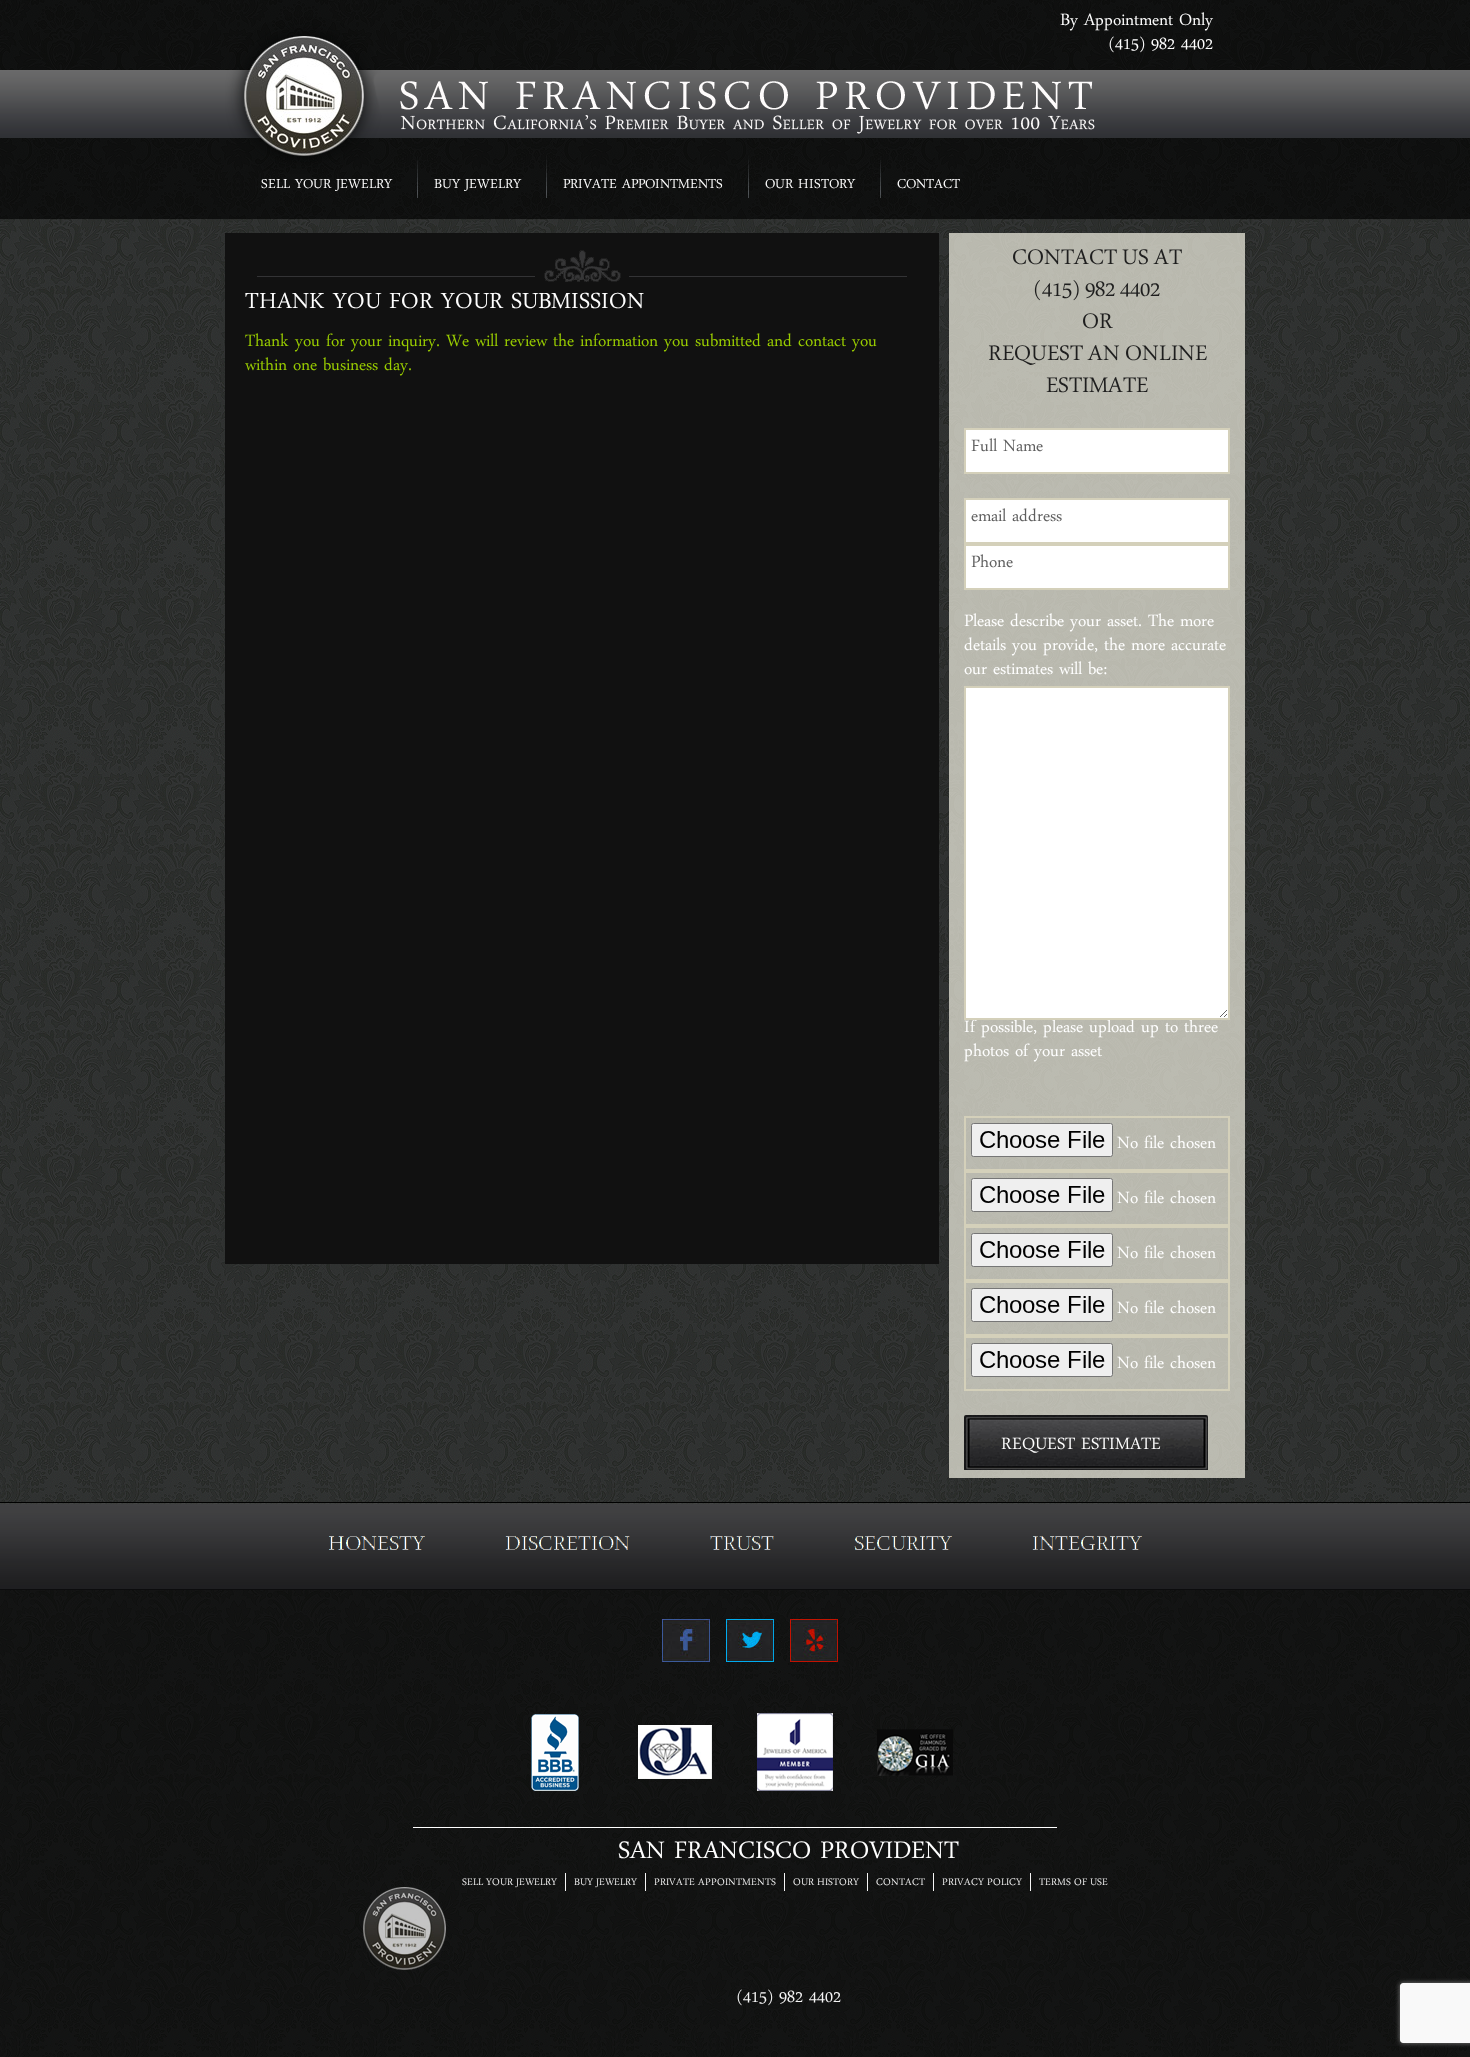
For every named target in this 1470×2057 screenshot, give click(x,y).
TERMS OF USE (1073, 1883)
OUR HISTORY (810, 186)
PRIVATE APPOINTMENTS (643, 186)
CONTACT (928, 186)
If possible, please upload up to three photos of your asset (1091, 1044)
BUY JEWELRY (477, 186)
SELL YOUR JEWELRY (326, 186)
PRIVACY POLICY (982, 1883)
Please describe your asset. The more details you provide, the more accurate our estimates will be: (1095, 650)
